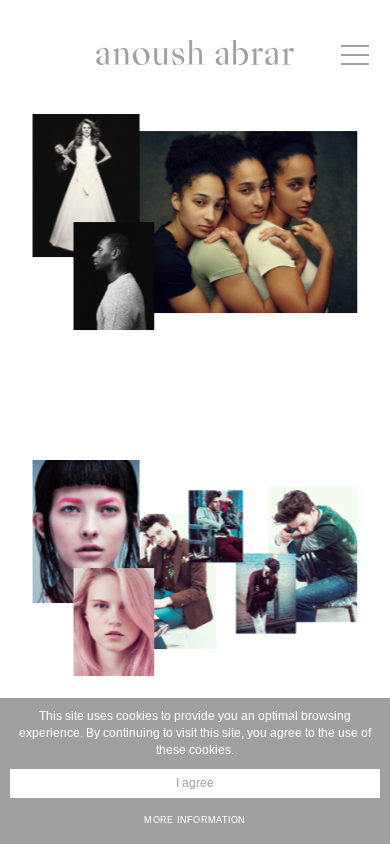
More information (194, 820)
